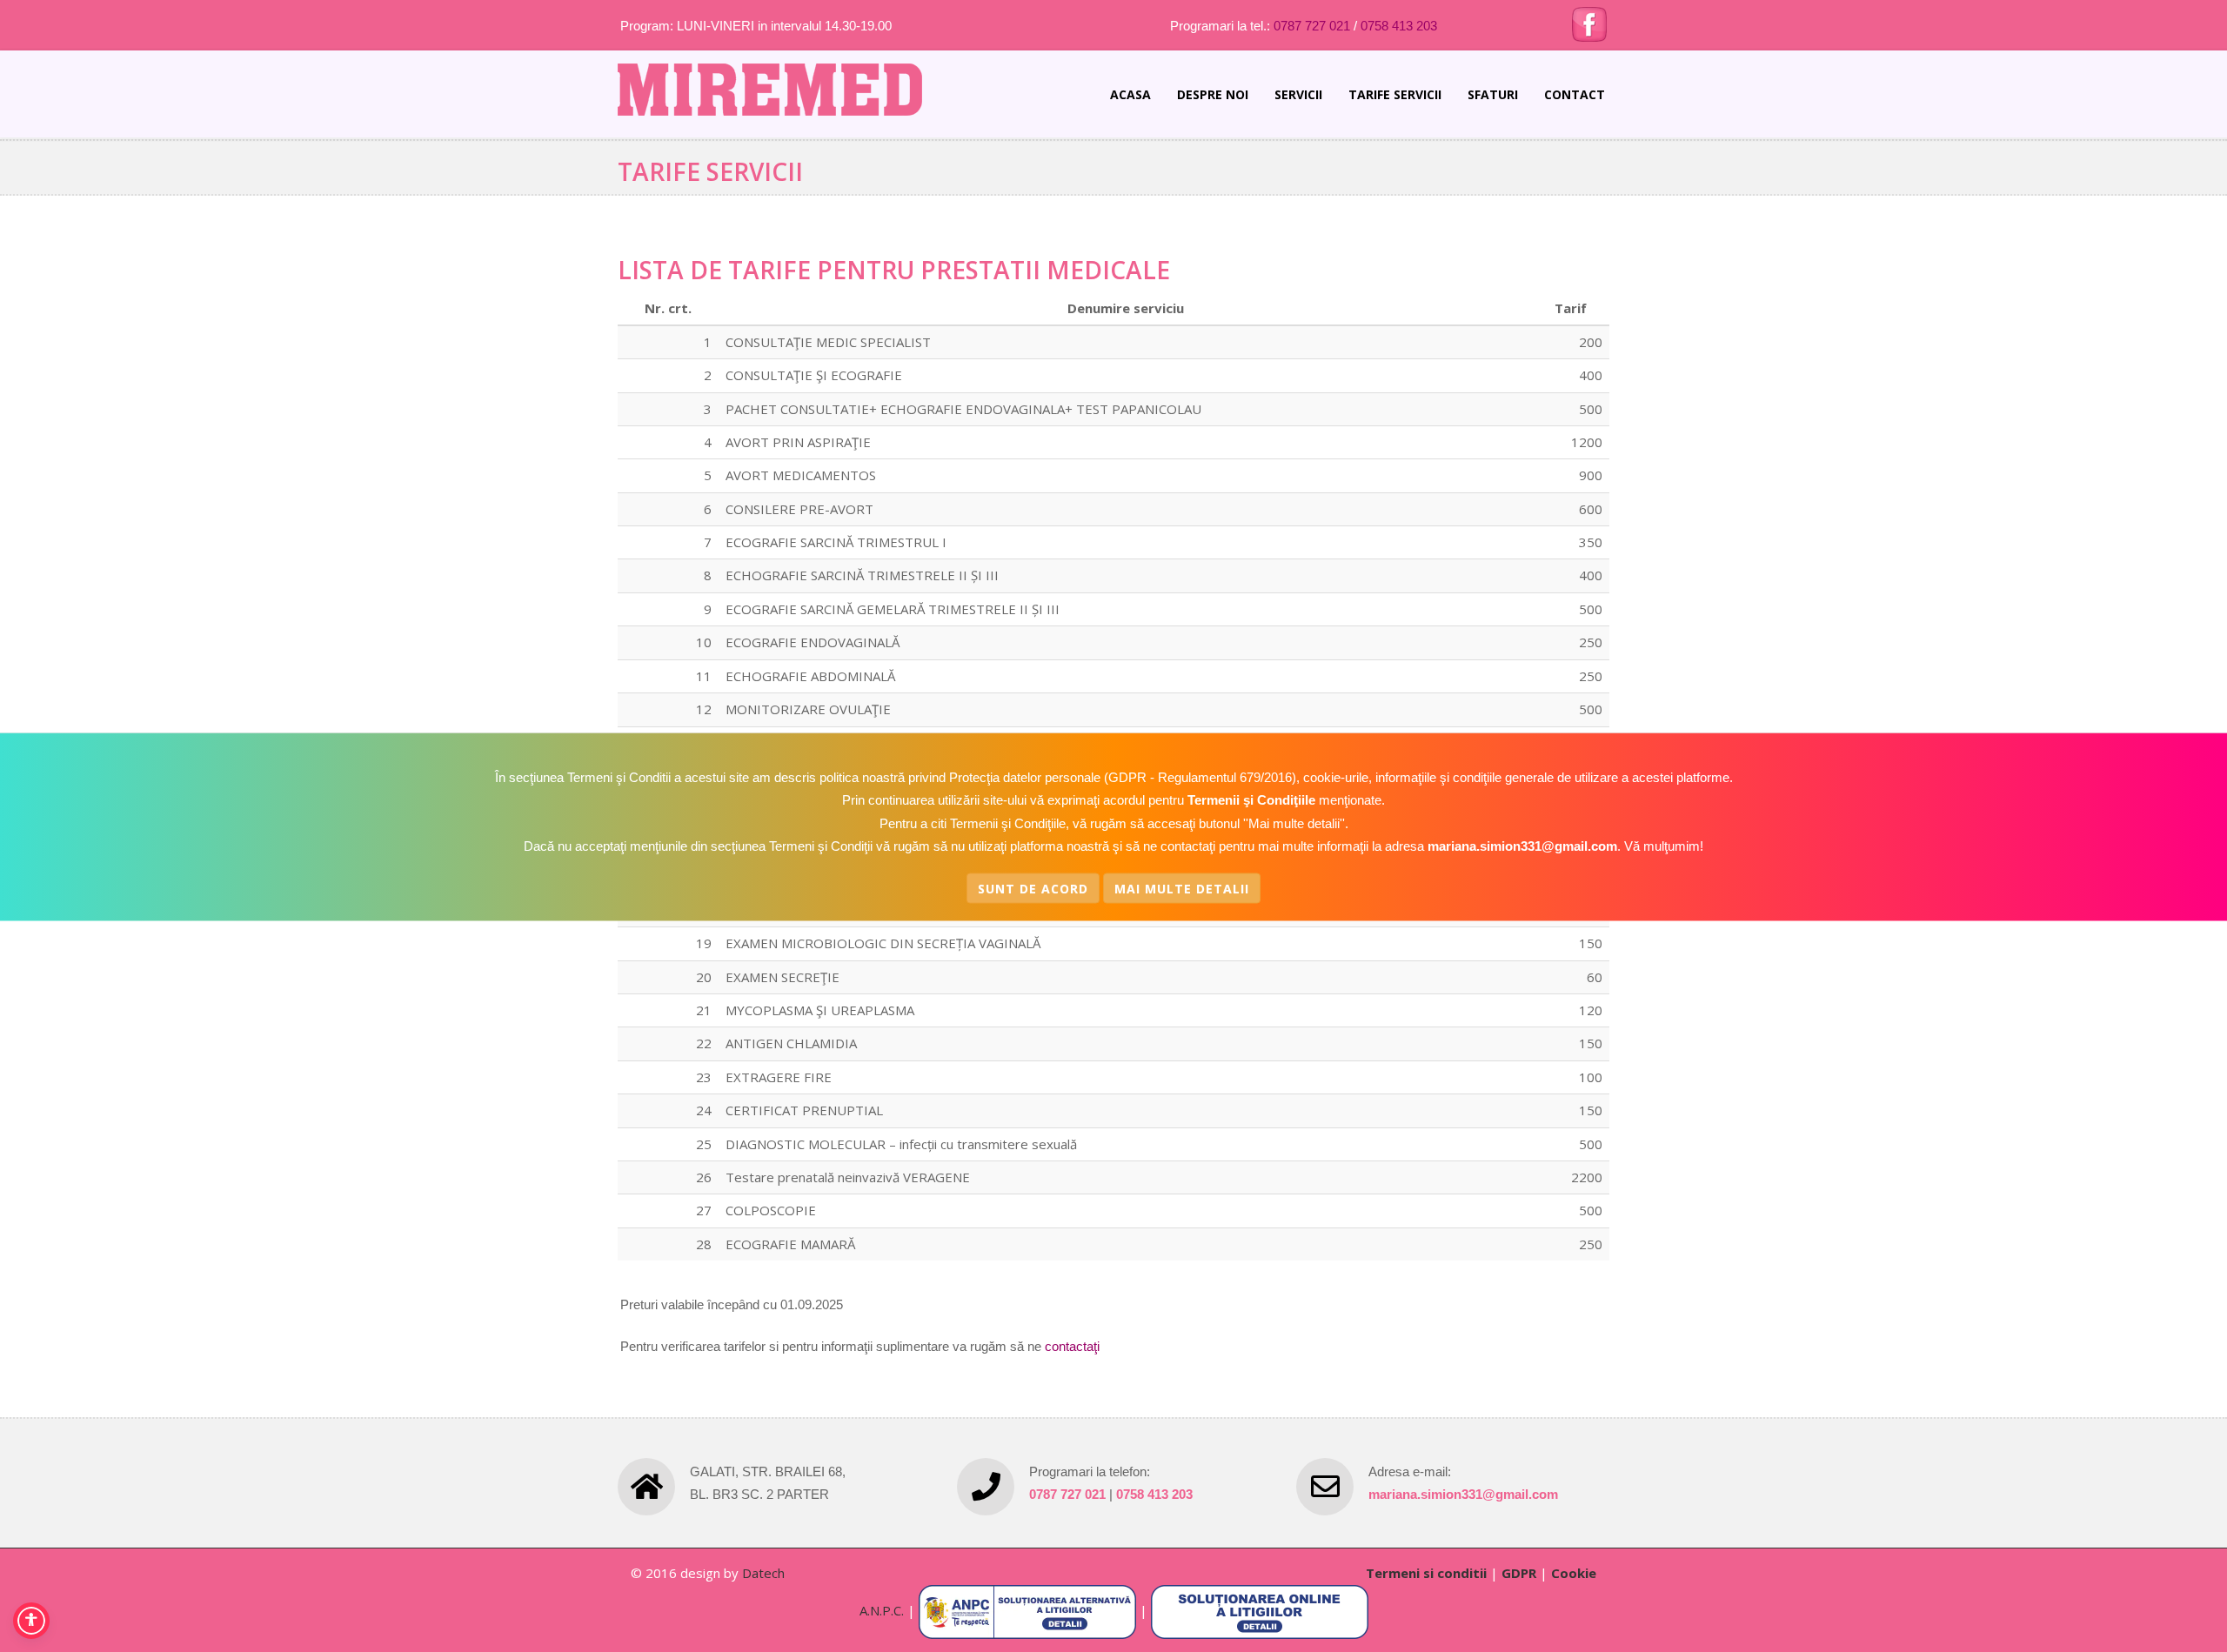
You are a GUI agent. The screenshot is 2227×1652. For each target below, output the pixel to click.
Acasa (1130, 94)
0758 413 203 (1399, 26)
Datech (763, 1573)
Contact (1575, 94)
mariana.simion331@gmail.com (1463, 1494)
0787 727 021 (1312, 26)
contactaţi (1072, 1346)
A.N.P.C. (882, 1610)
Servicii (1298, 94)
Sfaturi (1493, 94)
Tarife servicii (1395, 94)
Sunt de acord (1033, 888)
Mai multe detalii (1182, 888)
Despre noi (1213, 94)
